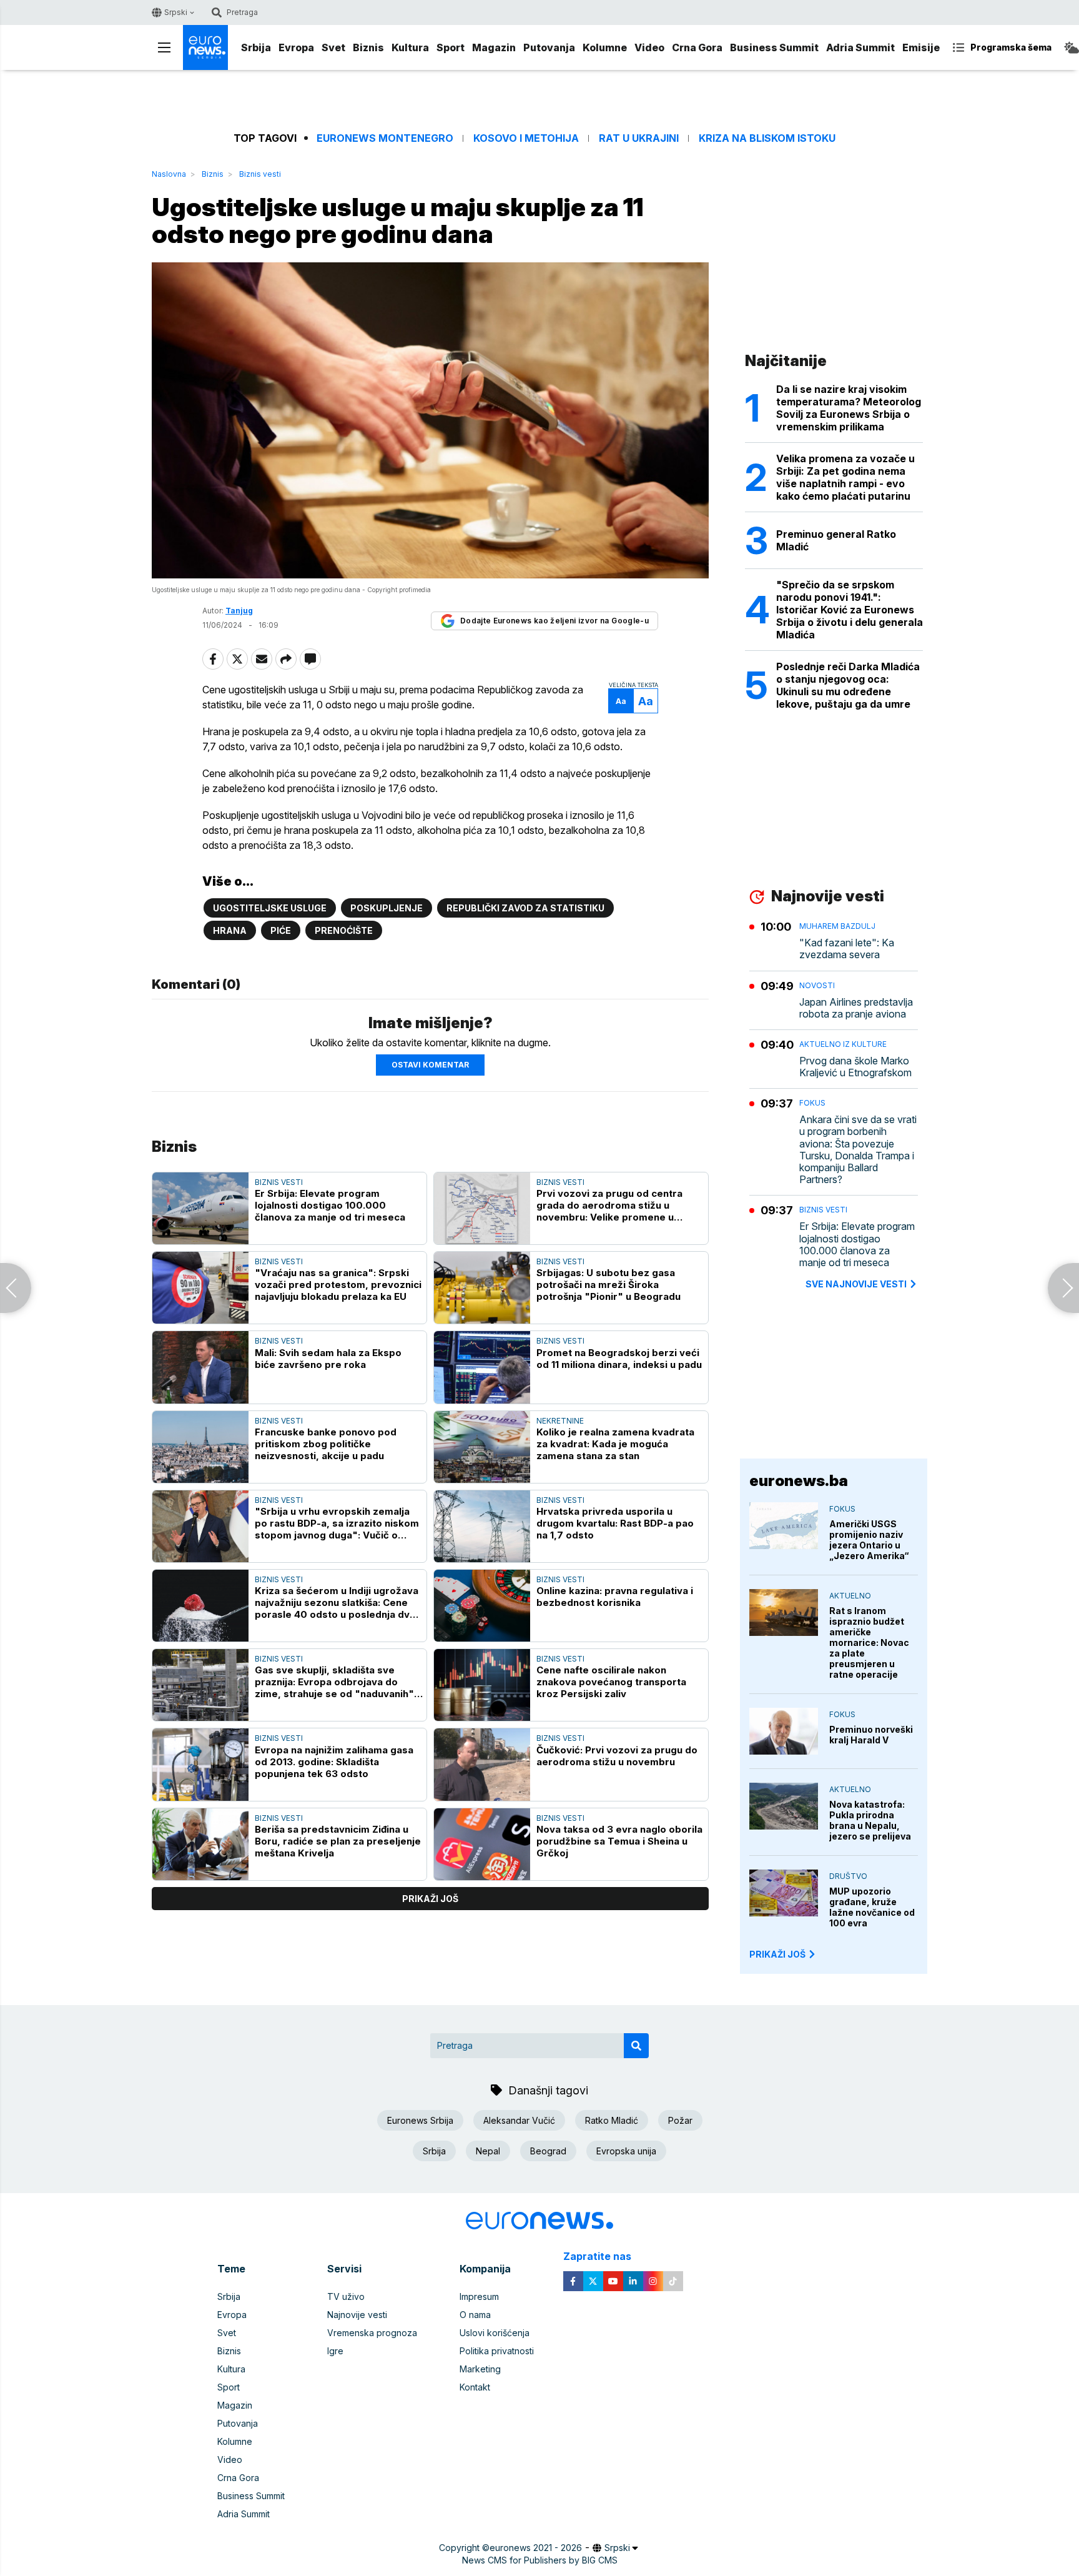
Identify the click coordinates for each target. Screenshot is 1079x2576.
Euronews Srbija (420, 2120)
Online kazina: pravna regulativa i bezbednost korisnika (615, 1597)
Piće (281, 930)
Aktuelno (850, 1596)
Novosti (817, 985)
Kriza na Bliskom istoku (767, 138)
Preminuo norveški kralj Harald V (871, 1735)
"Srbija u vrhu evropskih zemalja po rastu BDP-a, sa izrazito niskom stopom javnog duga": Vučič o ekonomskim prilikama (337, 1523)
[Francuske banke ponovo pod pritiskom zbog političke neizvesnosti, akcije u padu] (200, 1447)
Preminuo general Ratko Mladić (836, 540)
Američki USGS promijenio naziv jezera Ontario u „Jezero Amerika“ (869, 1540)
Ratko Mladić (612, 2120)
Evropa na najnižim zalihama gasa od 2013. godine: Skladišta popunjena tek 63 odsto (334, 1762)
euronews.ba (799, 1481)
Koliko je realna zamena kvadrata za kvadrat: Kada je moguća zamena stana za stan (615, 1444)
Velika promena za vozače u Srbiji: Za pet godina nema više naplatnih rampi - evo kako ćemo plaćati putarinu (845, 477)
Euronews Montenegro (385, 138)
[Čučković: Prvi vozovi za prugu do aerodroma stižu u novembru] (482, 1764)
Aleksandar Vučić (519, 2120)
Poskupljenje (387, 908)
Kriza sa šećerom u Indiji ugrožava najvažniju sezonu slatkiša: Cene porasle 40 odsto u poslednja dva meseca (337, 1603)
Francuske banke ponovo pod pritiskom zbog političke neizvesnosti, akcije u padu (326, 1444)
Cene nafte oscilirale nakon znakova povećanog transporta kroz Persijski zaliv (611, 1682)
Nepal (488, 2151)
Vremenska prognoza (372, 2333)
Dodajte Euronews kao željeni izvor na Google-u (554, 621)
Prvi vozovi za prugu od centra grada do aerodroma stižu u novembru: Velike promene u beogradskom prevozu (609, 1205)
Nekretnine (560, 1421)
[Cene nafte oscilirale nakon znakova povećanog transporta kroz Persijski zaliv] (482, 1685)
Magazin (494, 47)
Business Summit (774, 47)
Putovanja (549, 47)
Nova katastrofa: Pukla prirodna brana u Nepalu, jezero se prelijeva (870, 1820)
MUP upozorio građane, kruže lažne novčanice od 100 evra (872, 1907)
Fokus (812, 1103)
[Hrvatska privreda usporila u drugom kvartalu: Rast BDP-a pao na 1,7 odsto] (482, 1526)
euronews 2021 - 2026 (536, 2548)
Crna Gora (697, 47)
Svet (333, 47)
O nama (475, 2315)
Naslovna (169, 174)
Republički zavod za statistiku (525, 908)
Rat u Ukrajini (639, 138)
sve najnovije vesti (856, 1284)
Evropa (296, 47)
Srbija (256, 47)
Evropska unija (626, 2151)
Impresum (479, 2296)
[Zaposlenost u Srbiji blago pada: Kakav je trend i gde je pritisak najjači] (1063, 1288)
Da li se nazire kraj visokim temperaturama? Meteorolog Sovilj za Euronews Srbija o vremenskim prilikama (849, 408)
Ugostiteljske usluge (270, 908)
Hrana (230, 930)
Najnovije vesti (357, 2315)
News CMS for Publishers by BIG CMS (540, 2560)
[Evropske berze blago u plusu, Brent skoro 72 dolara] (16, 1288)
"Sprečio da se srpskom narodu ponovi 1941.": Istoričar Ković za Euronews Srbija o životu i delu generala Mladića (850, 610)
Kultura (410, 47)
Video (649, 47)
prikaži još (430, 1899)
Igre (335, 2351)
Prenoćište (344, 930)
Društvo (848, 1876)
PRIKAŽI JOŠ (777, 1954)
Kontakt (475, 2387)
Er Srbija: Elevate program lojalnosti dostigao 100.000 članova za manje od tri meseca (330, 1205)
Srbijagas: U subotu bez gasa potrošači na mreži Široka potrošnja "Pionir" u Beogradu (608, 1285)
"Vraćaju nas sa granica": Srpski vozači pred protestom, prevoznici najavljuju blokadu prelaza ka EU (338, 1285)
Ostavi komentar (430, 1065)
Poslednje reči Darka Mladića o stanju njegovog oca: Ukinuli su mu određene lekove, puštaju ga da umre (848, 685)
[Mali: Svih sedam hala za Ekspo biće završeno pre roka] (200, 1367)
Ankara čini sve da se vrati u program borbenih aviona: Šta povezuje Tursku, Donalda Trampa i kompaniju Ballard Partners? (858, 1150)
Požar (680, 2120)
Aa (621, 701)
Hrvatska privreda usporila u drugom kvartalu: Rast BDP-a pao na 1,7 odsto (615, 1523)
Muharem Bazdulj (837, 926)
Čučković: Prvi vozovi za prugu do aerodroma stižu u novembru (617, 1756)
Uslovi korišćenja (495, 2333)
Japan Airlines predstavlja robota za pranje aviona (856, 1008)
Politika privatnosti (497, 2351)
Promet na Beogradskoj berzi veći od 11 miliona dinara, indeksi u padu (619, 1359)
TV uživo (346, 2296)
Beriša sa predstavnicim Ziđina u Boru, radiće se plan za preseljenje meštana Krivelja (338, 1841)
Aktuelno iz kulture (843, 1044)
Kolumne (605, 47)
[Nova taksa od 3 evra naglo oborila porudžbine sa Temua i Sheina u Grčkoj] (482, 1844)
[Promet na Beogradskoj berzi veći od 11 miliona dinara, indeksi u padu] (482, 1367)
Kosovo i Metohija (526, 138)
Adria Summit (860, 47)
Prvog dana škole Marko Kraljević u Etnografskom (855, 1067)
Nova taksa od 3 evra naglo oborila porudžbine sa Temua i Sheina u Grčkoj (619, 1841)
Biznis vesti (260, 174)
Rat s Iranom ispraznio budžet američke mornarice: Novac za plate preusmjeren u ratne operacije (869, 1642)
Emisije (921, 47)
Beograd (548, 2151)
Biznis (368, 47)
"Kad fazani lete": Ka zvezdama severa (847, 949)
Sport (451, 47)
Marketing (480, 2369)
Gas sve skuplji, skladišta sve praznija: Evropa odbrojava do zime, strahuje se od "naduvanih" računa (334, 1682)
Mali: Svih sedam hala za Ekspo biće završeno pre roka (328, 1359)
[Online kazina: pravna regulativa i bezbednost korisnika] (482, 1606)
